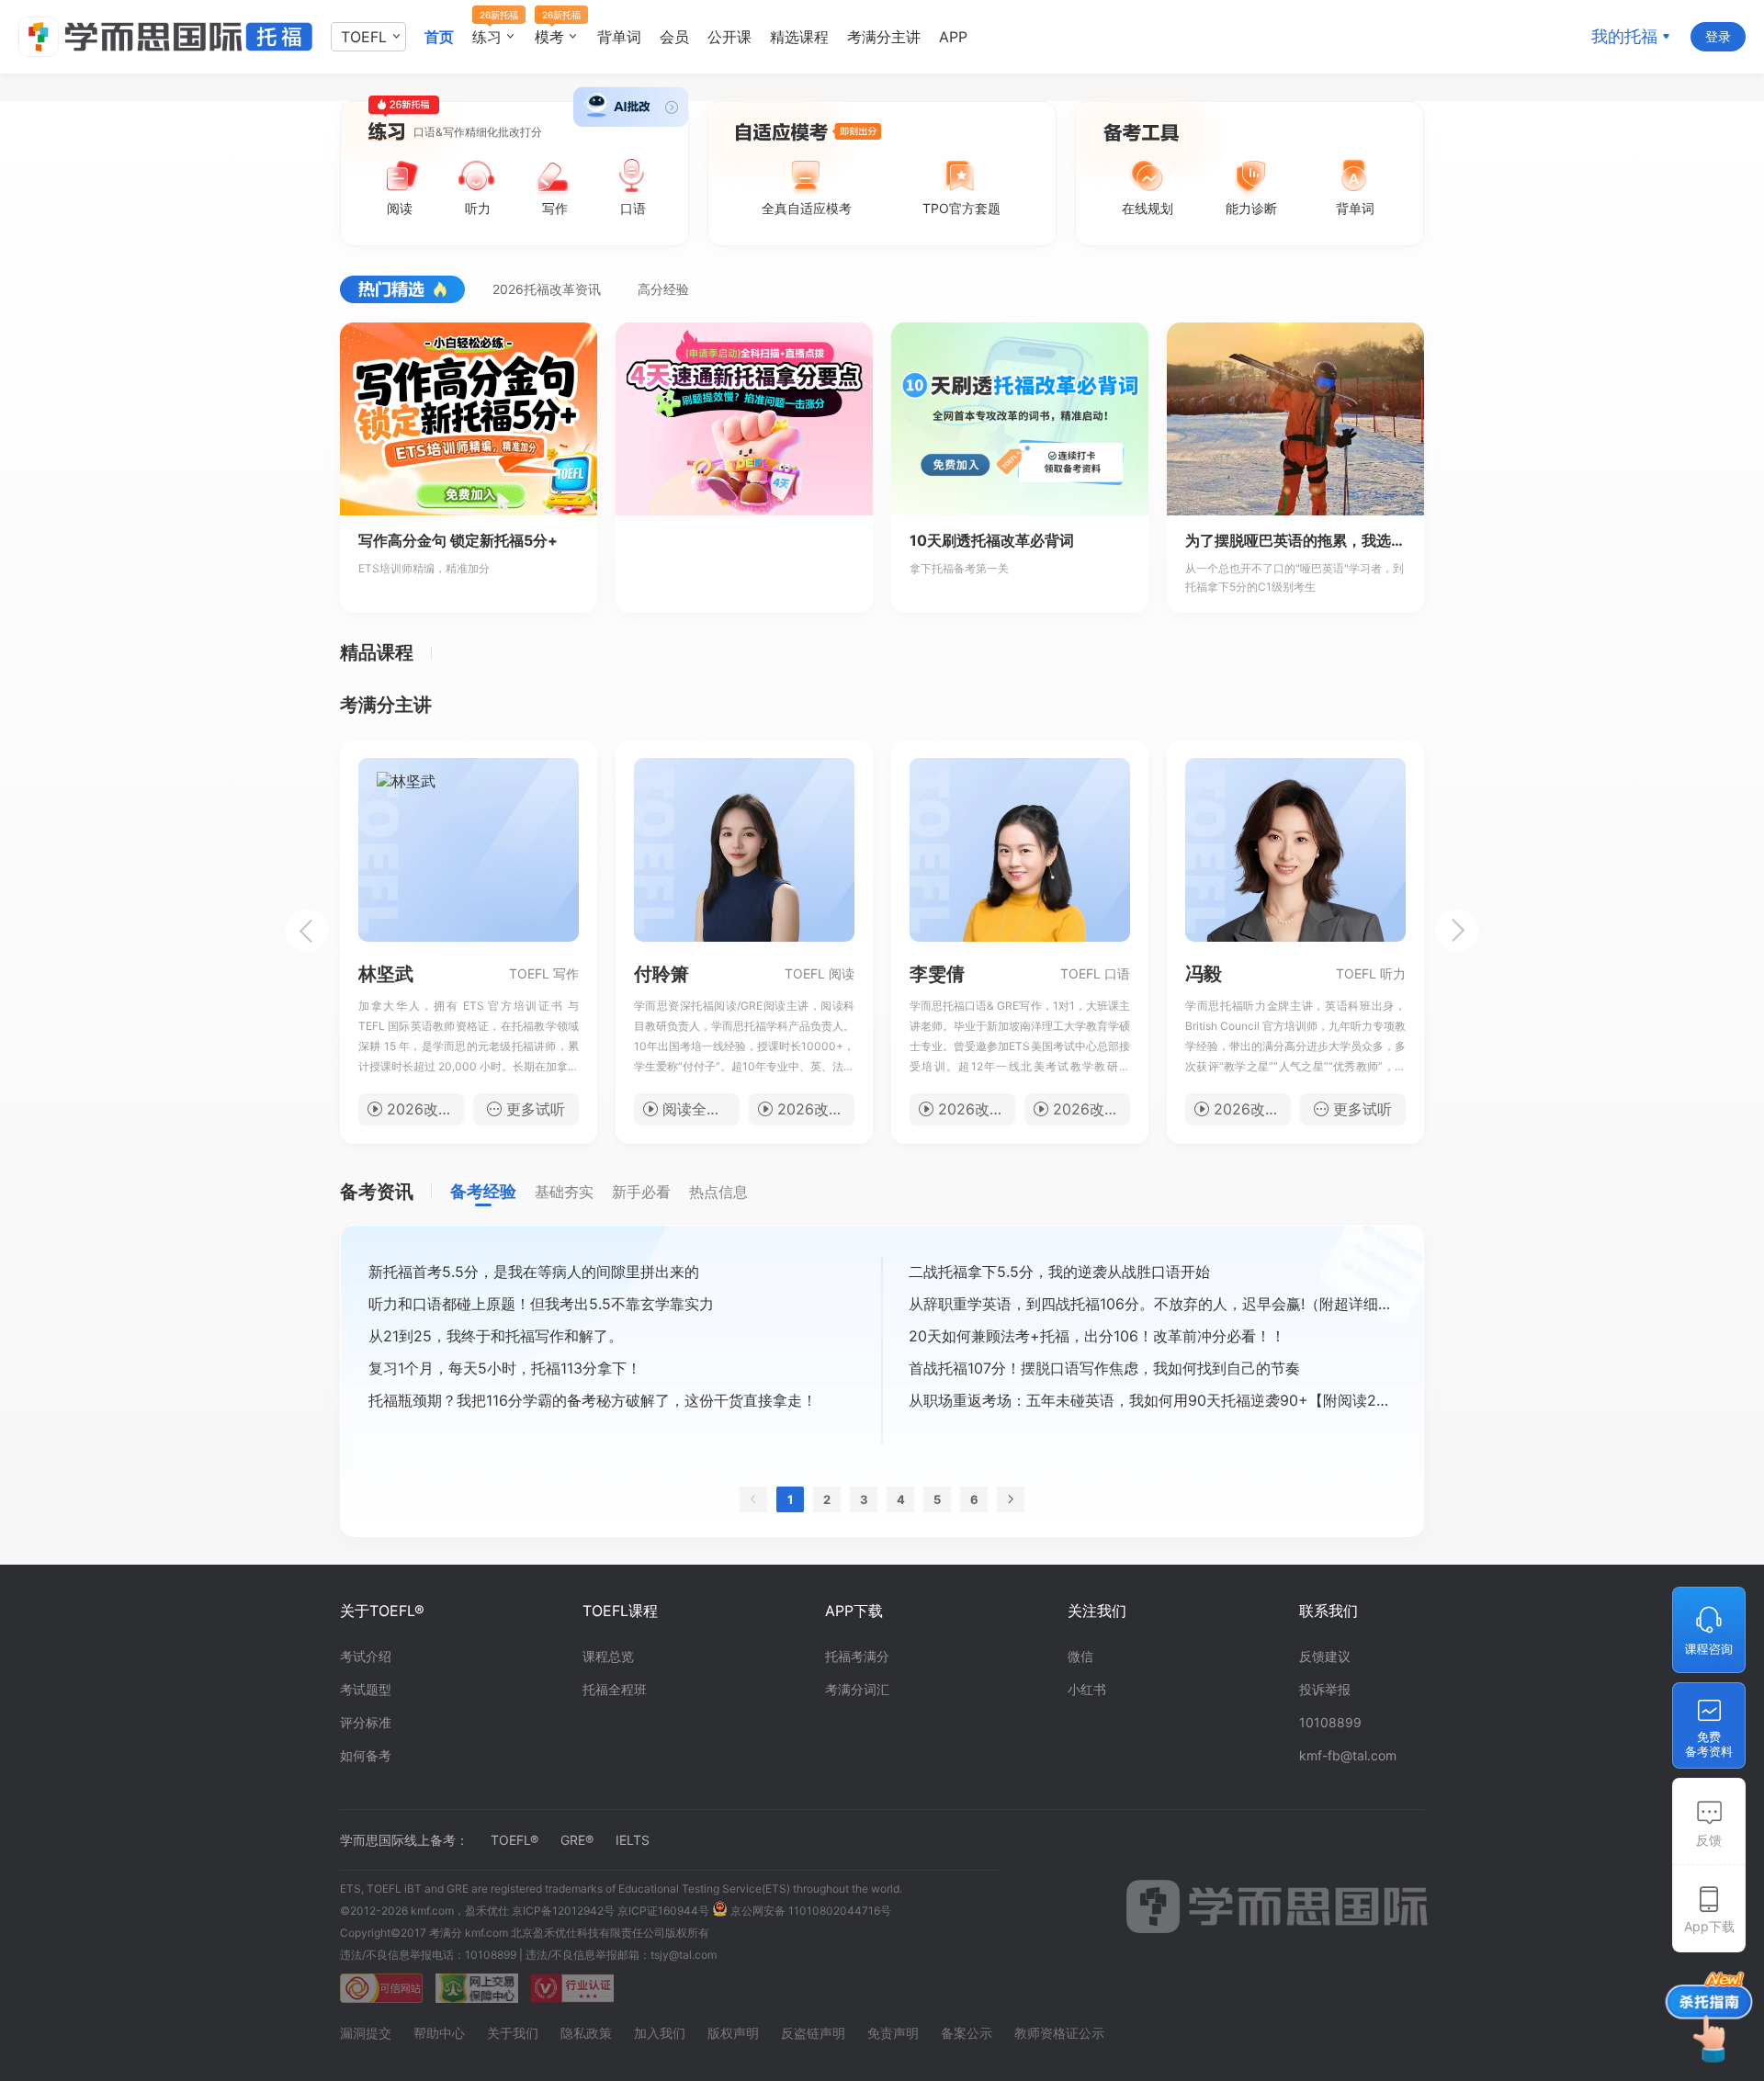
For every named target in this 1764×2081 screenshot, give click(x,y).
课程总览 (608, 1656)
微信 (1080, 1656)
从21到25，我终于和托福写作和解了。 (496, 1336)
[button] (307, 931)
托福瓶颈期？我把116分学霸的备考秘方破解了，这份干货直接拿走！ (593, 1400)
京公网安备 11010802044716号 (809, 1911)
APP (953, 37)
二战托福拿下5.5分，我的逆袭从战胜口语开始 (1059, 1272)
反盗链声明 (813, 2033)
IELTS (633, 1840)
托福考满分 (857, 1656)
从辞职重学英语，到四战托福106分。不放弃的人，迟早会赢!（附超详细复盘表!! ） (1152, 1304)
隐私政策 (586, 2033)
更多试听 (536, 1109)
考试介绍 (366, 1656)
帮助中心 (439, 2033)
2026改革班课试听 (425, 1109)
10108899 (1330, 1722)
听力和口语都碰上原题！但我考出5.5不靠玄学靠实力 (541, 1304)
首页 (439, 37)
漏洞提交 (366, 2033)
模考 (552, 37)
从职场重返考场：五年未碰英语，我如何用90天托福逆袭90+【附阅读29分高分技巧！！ (1152, 1400)
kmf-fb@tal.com (1348, 1755)
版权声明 (733, 2033)
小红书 (1087, 1689)
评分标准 (366, 1722)
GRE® (577, 1840)
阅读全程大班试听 (701, 1109)
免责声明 (893, 2033)
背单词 (619, 37)
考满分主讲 (884, 37)
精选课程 (799, 37)
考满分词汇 (857, 1689)
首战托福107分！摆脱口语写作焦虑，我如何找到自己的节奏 (1104, 1368)
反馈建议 (1325, 1656)
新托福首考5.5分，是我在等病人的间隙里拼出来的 (534, 1272)
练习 (490, 37)
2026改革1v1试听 (977, 1109)
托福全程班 (615, 1689)
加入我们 (660, 2033)
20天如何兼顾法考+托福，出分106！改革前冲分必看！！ (1097, 1336)
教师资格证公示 (1059, 2033)
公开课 (729, 37)
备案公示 (967, 2033)
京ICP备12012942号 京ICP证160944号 (611, 1911)
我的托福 (1624, 36)
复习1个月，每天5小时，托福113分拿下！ (505, 1368)
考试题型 (366, 1689)
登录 (1718, 36)
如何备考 (366, 1755)
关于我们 (513, 2033)
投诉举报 (1325, 1689)
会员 (674, 37)
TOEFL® (514, 1840)
